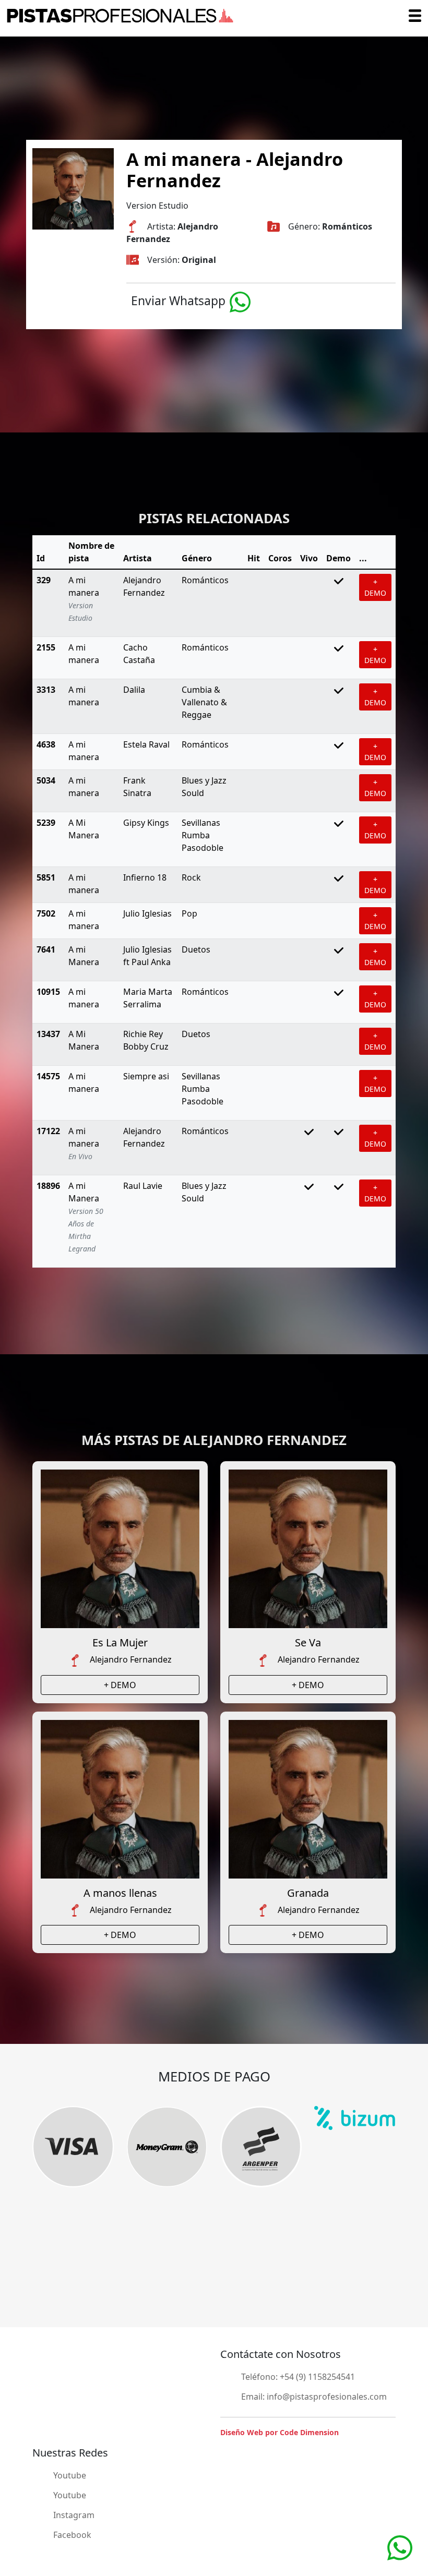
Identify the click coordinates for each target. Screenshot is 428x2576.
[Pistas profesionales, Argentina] (120, 16)
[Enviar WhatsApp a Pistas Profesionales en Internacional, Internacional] (400, 2547)
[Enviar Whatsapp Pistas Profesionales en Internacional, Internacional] (240, 301)
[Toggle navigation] (415, 16)
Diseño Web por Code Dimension (280, 2432)
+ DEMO (375, 587)
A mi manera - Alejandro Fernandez (235, 170)
